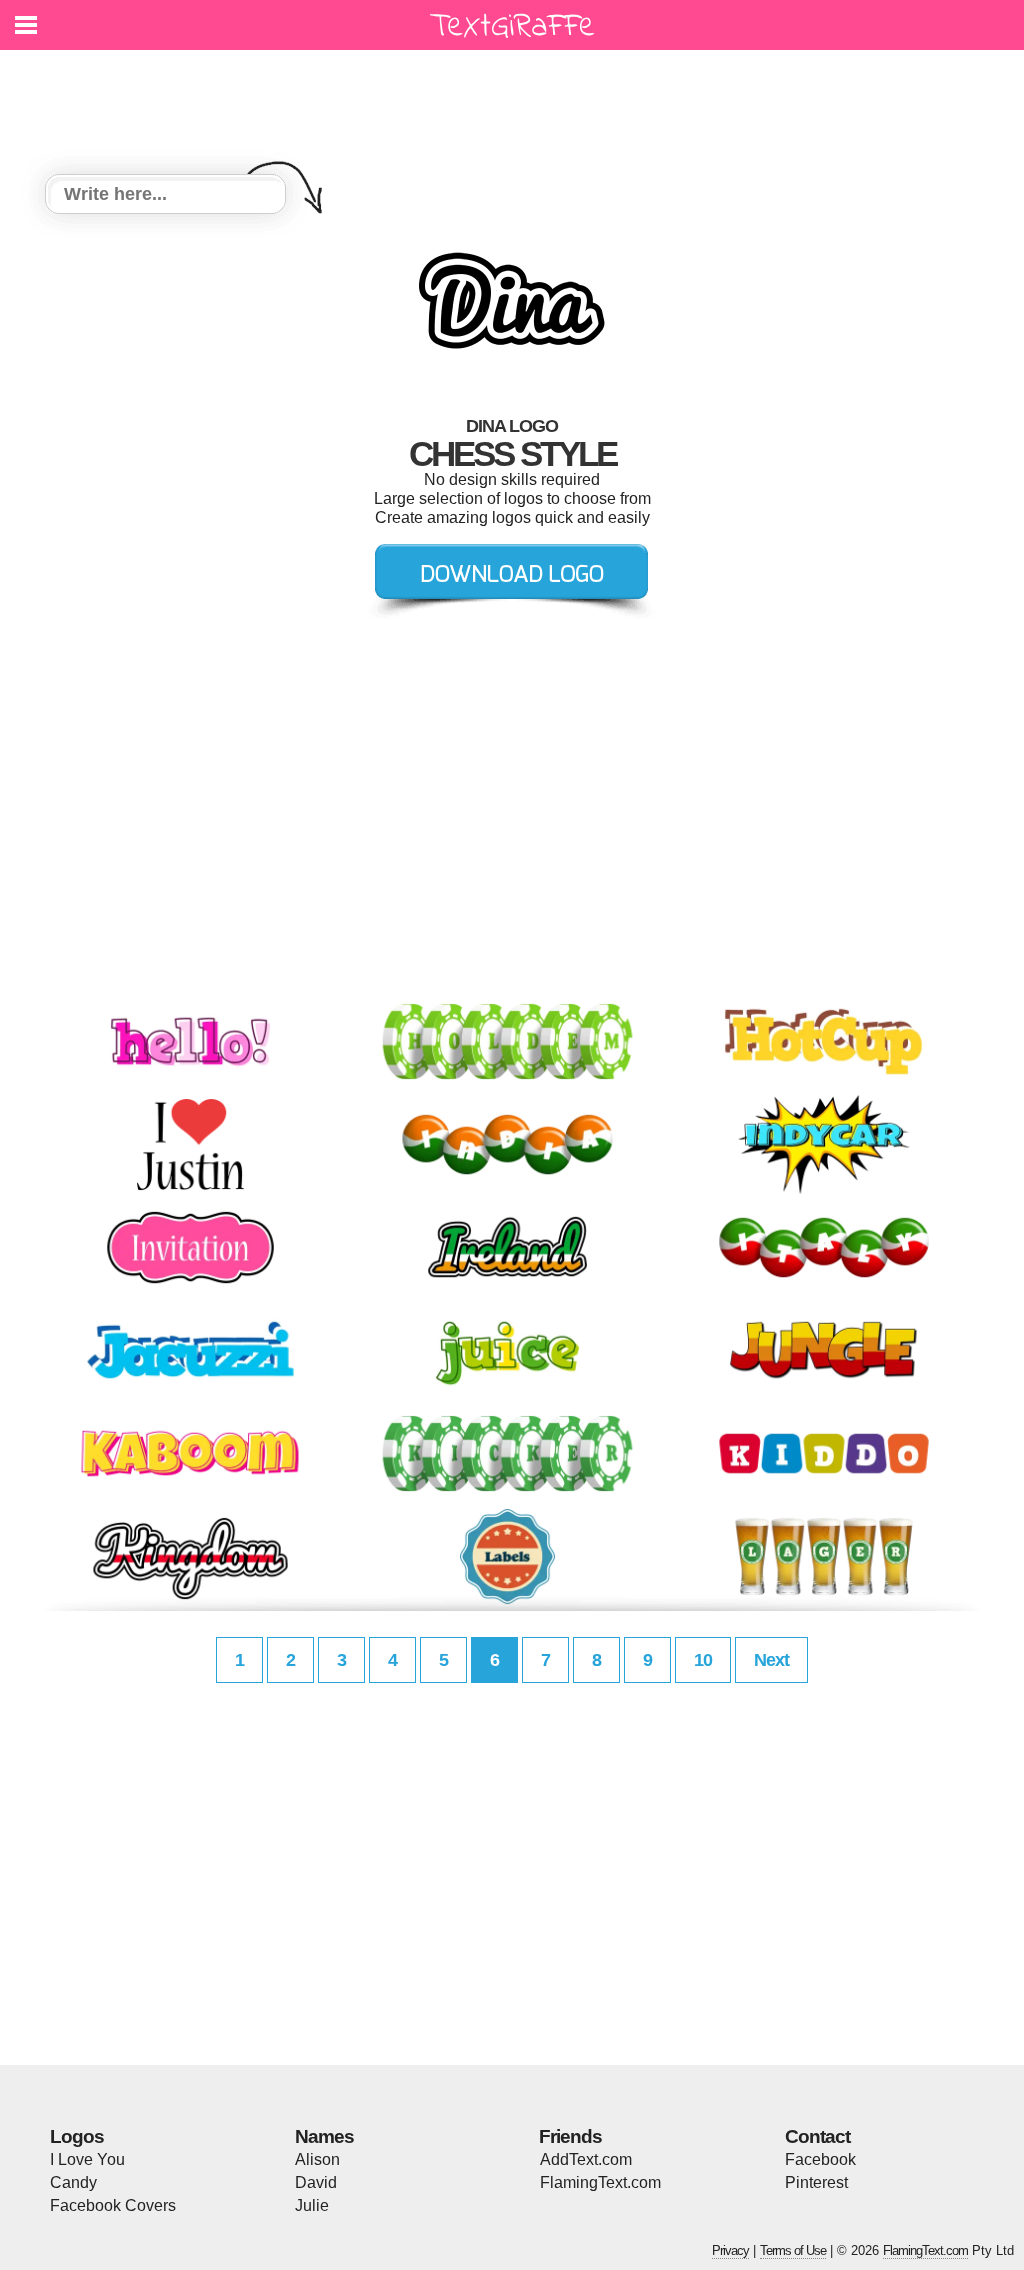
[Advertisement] (517, 100)
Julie (312, 2205)
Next (771, 1660)
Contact (817, 2136)
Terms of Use (793, 2250)
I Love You (87, 2159)
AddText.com (586, 2159)
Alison (317, 2159)
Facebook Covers (113, 2205)
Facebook (820, 2159)
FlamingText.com (600, 2182)
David (316, 2182)
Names (324, 2136)
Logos (77, 2136)
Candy (73, 2182)
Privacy (730, 2250)
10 (703, 1660)
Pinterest (816, 2182)
